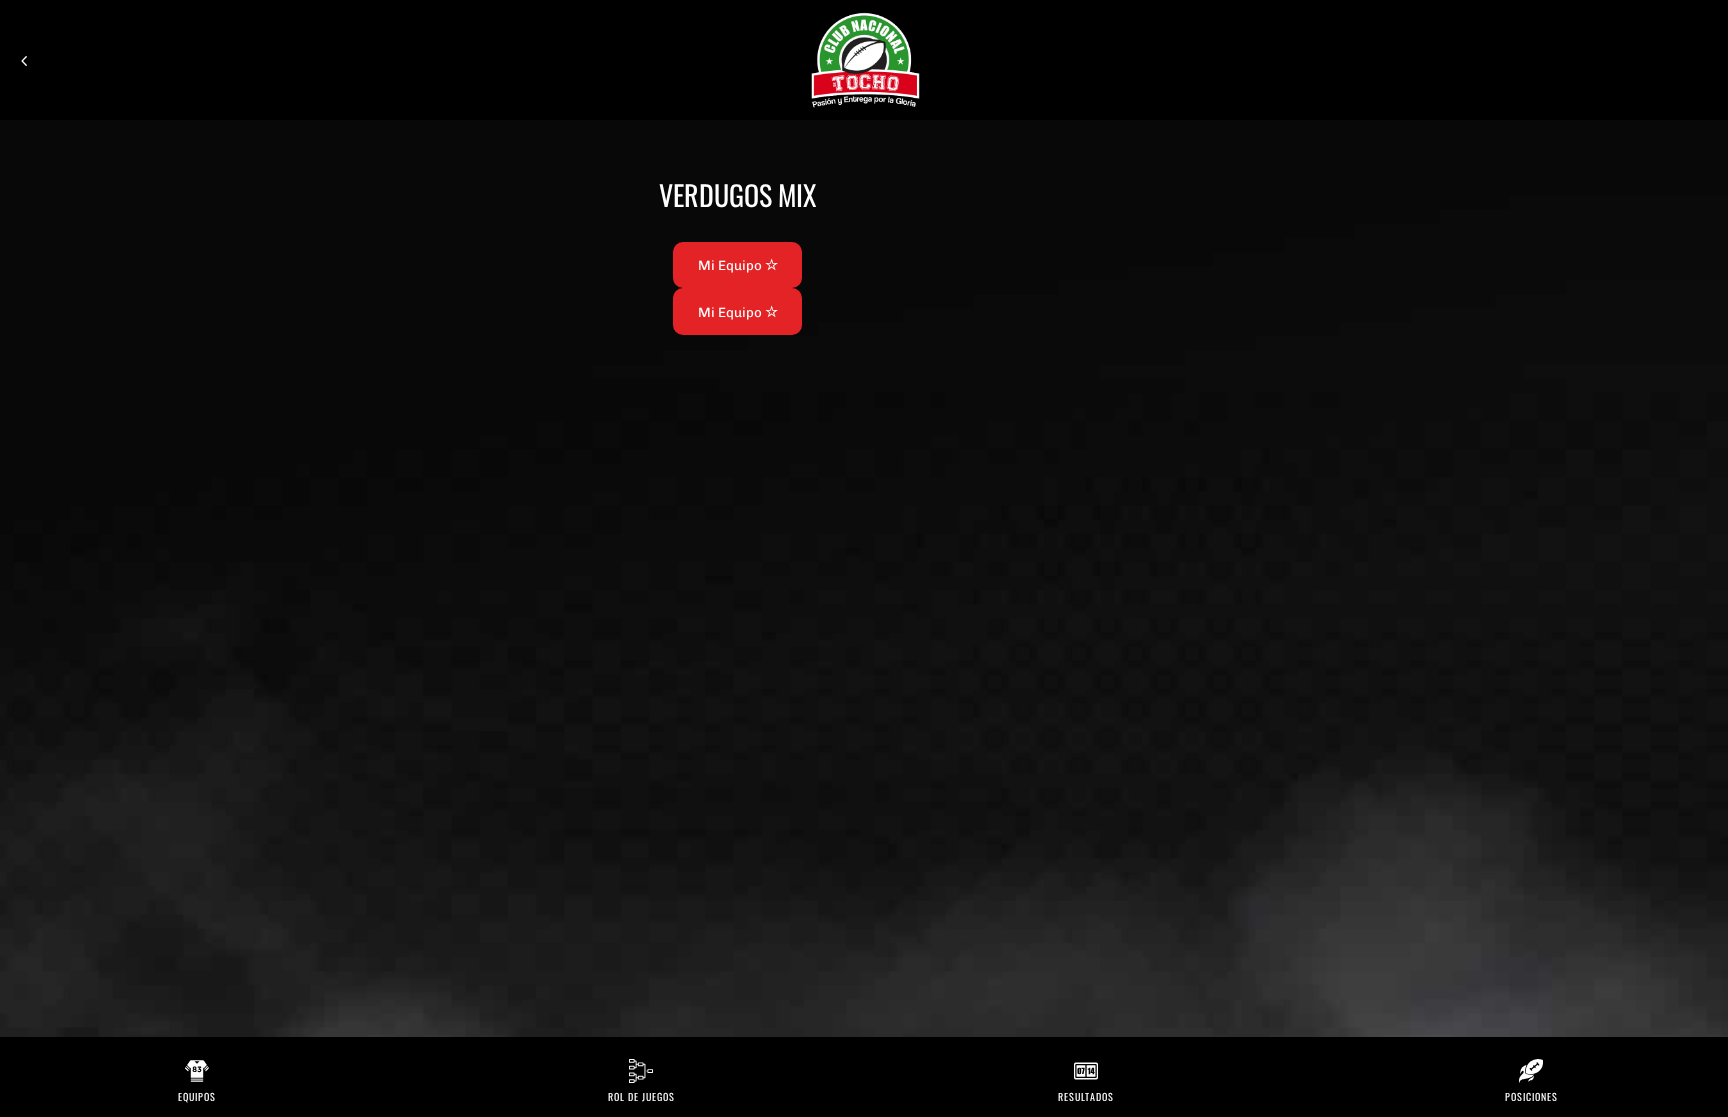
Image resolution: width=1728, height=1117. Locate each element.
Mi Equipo (731, 265)
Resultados (1086, 1096)
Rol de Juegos (641, 1096)
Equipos (197, 1096)
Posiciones (1531, 1096)
